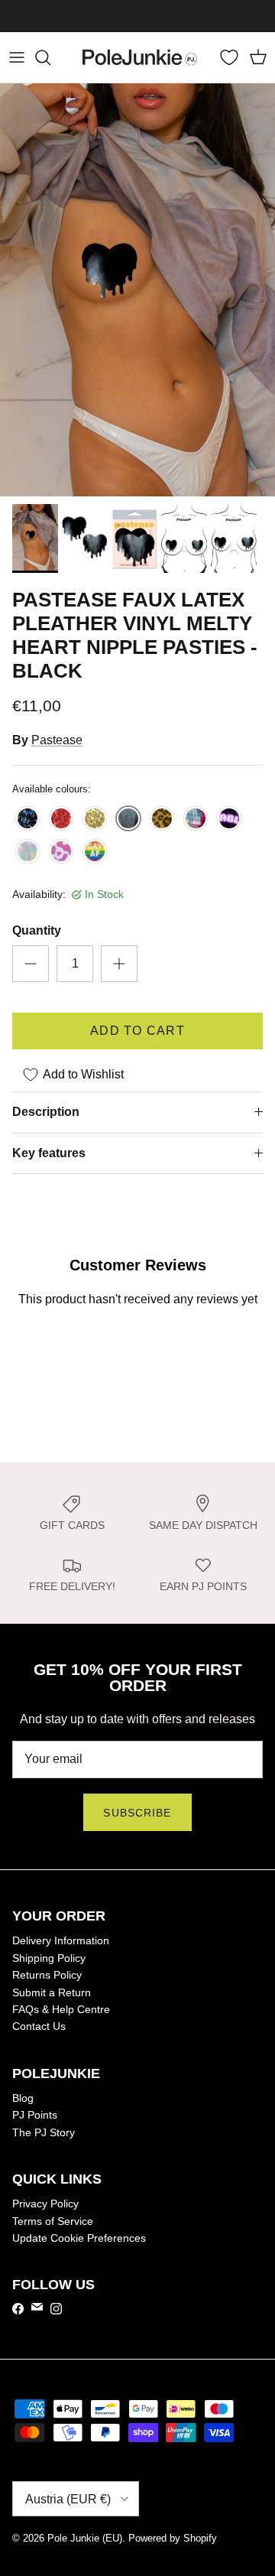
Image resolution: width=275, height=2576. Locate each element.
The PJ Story (44, 2132)
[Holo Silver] (27, 852)
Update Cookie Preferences (79, 2238)
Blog (23, 2098)
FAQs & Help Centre (61, 2009)
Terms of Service (53, 2221)
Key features (49, 1153)
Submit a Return (52, 1992)
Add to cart (137, 1031)
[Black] (128, 820)
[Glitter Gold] (95, 820)
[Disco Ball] (196, 820)
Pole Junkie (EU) (85, 2538)
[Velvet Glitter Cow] (61, 852)
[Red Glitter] (61, 820)
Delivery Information (61, 1940)
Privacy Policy (45, 2204)
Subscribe (137, 1813)
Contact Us (39, 2026)
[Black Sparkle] (27, 820)
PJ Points (35, 2115)
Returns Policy (47, 1975)
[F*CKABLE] (229, 820)
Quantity (37, 930)
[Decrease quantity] (31, 964)
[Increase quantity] (119, 964)
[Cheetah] (162, 820)
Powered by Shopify (173, 2538)
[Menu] (17, 57)
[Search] (50, 57)
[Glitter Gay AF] (95, 852)
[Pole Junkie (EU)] (140, 57)
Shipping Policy (49, 1958)
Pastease (57, 740)
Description (46, 1112)
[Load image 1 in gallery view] (137, 290)
